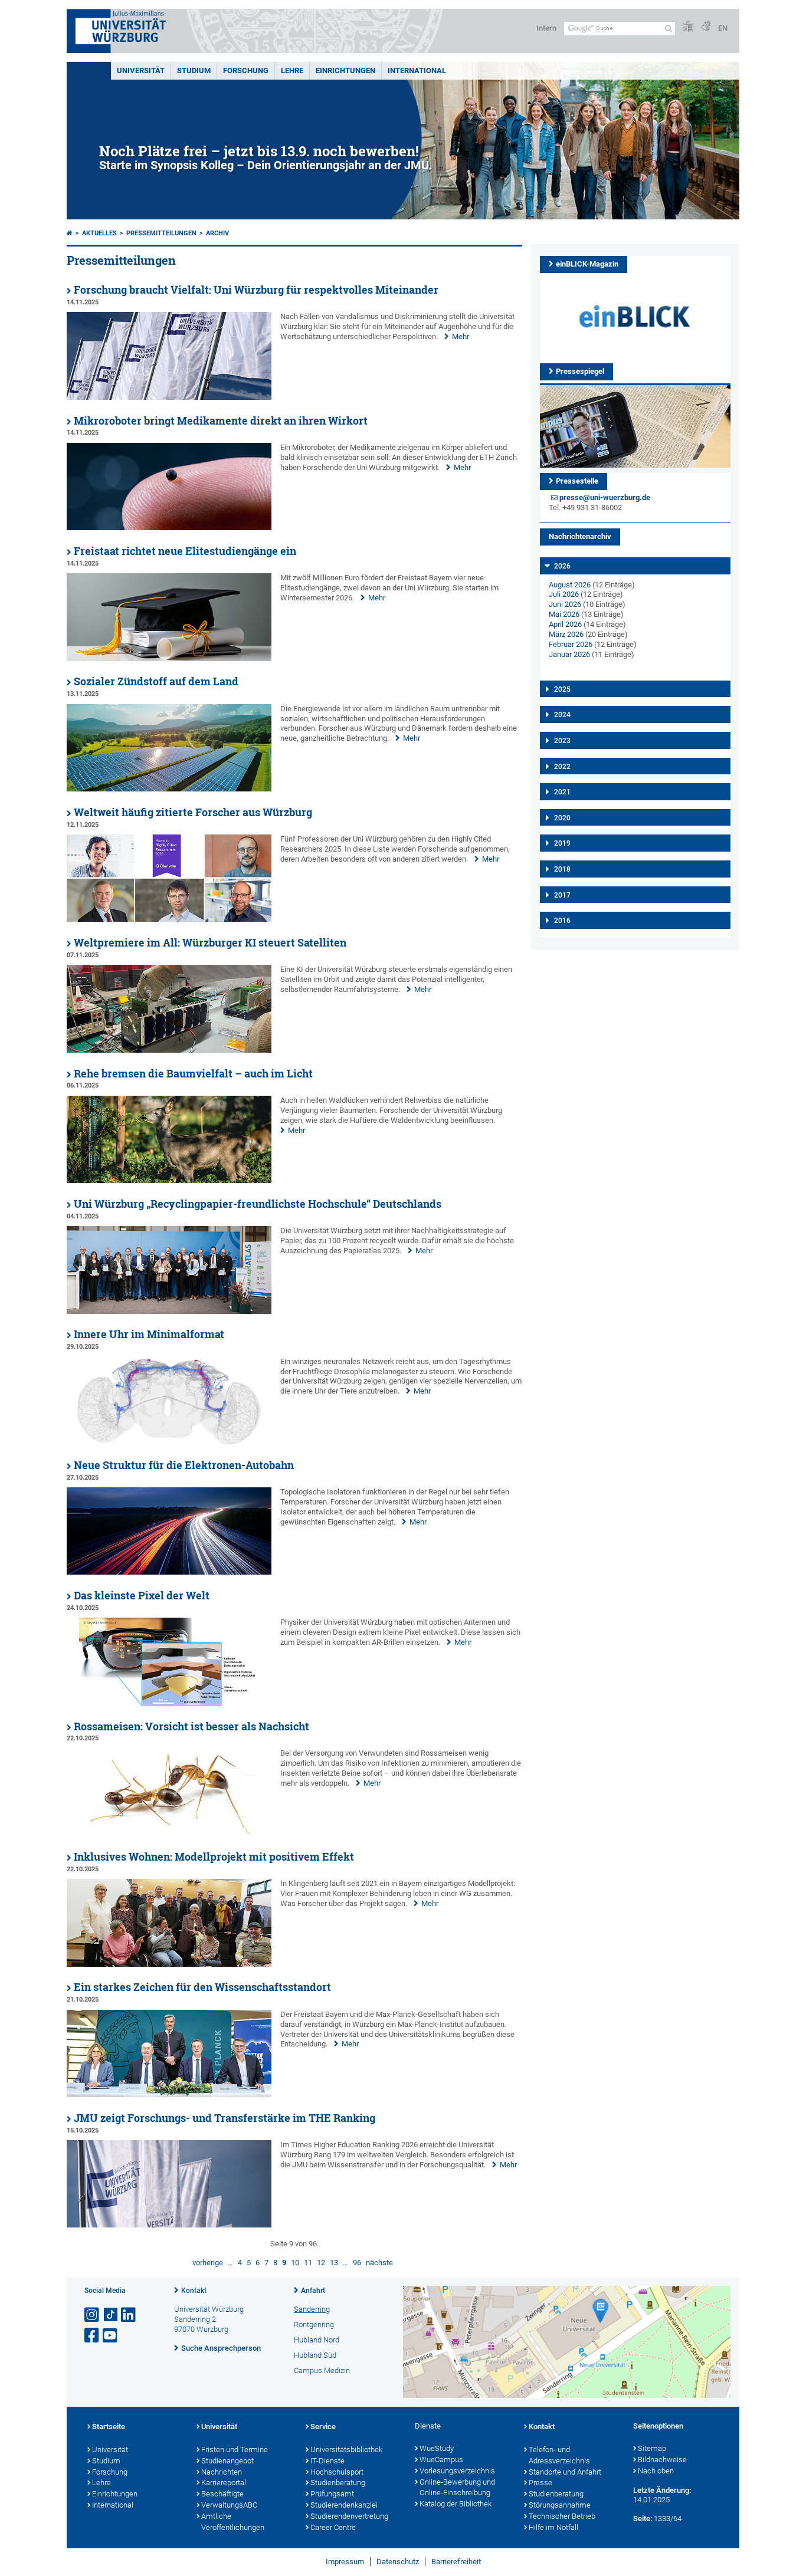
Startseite (109, 2426)
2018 (562, 869)
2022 (562, 767)
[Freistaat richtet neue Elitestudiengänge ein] (169, 658)
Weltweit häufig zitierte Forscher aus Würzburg (193, 812)
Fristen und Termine (235, 2449)
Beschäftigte (222, 2494)
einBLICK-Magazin (587, 264)
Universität (141, 70)
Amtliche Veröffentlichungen (233, 2522)
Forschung (246, 70)
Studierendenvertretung (349, 2516)
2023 (562, 741)
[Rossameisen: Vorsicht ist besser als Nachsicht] (169, 1833)
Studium (194, 70)
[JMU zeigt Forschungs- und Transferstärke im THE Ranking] (169, 2225)
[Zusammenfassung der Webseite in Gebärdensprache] (706, 27)
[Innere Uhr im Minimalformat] (169, 1442)
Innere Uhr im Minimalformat (149, 1334)
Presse (540, 2483)
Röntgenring (314, 2324)
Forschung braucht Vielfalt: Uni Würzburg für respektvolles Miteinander (256, 290)
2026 (562, 566)
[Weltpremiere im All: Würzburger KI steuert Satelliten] (169, 1050)
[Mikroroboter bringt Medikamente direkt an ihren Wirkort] (169, 528)
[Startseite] (70, 233)
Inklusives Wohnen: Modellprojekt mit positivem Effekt (214, 1857)
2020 (562, 818)
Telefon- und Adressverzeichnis (559, 2455)
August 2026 (570, 585)
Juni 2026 (565, 604)
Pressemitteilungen (161, 233)
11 (308, 2263)
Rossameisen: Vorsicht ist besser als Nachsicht (191, 1726)
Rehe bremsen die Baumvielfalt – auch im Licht (193, 1074)
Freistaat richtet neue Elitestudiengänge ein (185, 551)
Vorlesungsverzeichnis (457, 2471)
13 (334, 2263)
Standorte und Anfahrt (565, 2472)
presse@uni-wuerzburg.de (605, 497)
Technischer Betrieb (562, 2516)
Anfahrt (313, 2291)
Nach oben (656, 2471)
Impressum (345, 2562)
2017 (562, 895)
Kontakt (194, 2291)
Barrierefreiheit (456, 2562)
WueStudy (437, 2448)
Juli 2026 (564, 594)
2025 (562, 689)
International (417, 70)
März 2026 (566, 634)
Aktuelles (99, 233)
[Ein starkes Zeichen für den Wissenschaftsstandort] (169, 2094)
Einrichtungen (345, 70)
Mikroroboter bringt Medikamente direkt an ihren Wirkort (221, 421)
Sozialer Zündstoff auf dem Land (156, 681)
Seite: (643, 2518)
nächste (379, 2263)
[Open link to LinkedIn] (129, 2315)
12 (321, 2263)
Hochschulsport (337, 2472)
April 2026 (565, 624)
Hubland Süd (315, 2355)
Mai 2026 (564, 614)
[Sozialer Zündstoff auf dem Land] (169, 789)
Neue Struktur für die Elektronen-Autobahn (184, 1465)
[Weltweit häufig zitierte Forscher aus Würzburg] (169, 919)
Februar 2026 (571, 644)
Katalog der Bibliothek (456, 2504)
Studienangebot (227, 2461)
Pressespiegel (580, 371)
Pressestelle (577, 481)
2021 (562, 792)
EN (723, 28)
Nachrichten (222, 2472)
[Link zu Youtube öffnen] (111, 2336)
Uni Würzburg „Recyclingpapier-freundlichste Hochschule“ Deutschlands (258, 1204)
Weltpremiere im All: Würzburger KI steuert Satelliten (210, 943)
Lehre (292, 70)
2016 (562, 921)
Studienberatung (338, 2483)
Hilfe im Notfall (553, 2527)
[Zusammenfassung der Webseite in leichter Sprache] (688, 27)
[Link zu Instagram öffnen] (93, 2315)
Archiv (217, 233)
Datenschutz (398, 2562)
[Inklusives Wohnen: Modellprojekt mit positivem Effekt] (169, 1964)
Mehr (461, 336)
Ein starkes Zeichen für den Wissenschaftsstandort (202, 1987)
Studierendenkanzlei (344, 2505)
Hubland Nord (317, 2340)
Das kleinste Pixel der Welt (142, 1596)
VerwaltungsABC (229, 2505)
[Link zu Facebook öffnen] (93, 2336)
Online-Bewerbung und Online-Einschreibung (457, 2488)
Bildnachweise (662, 2460)
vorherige (208, 2263)
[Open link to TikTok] (111, 2315)
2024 (562, 715)
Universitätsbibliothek (346, 2449)
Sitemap (652, 2448)
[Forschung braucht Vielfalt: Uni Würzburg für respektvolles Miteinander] (169, 397)
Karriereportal (224, 2483)
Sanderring (312, 2309)
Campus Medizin (322, 2370)
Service (323, 2426)
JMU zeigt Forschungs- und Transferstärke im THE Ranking (225, 2118)
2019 (562, 843)
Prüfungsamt (332, 2494)
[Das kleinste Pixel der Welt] (169, 1703)
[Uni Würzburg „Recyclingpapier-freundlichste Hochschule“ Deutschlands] (169, 1311)
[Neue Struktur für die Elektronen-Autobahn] (169, 1572)
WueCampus (441, 2460)
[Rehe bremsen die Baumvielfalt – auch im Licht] (169, 1180)
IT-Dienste (327, 2461)
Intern (546, 28)
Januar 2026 (569, 654)
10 (295, 2263)
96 (357, 2263)
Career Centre (333, 2527)
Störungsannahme (560, 2505)
